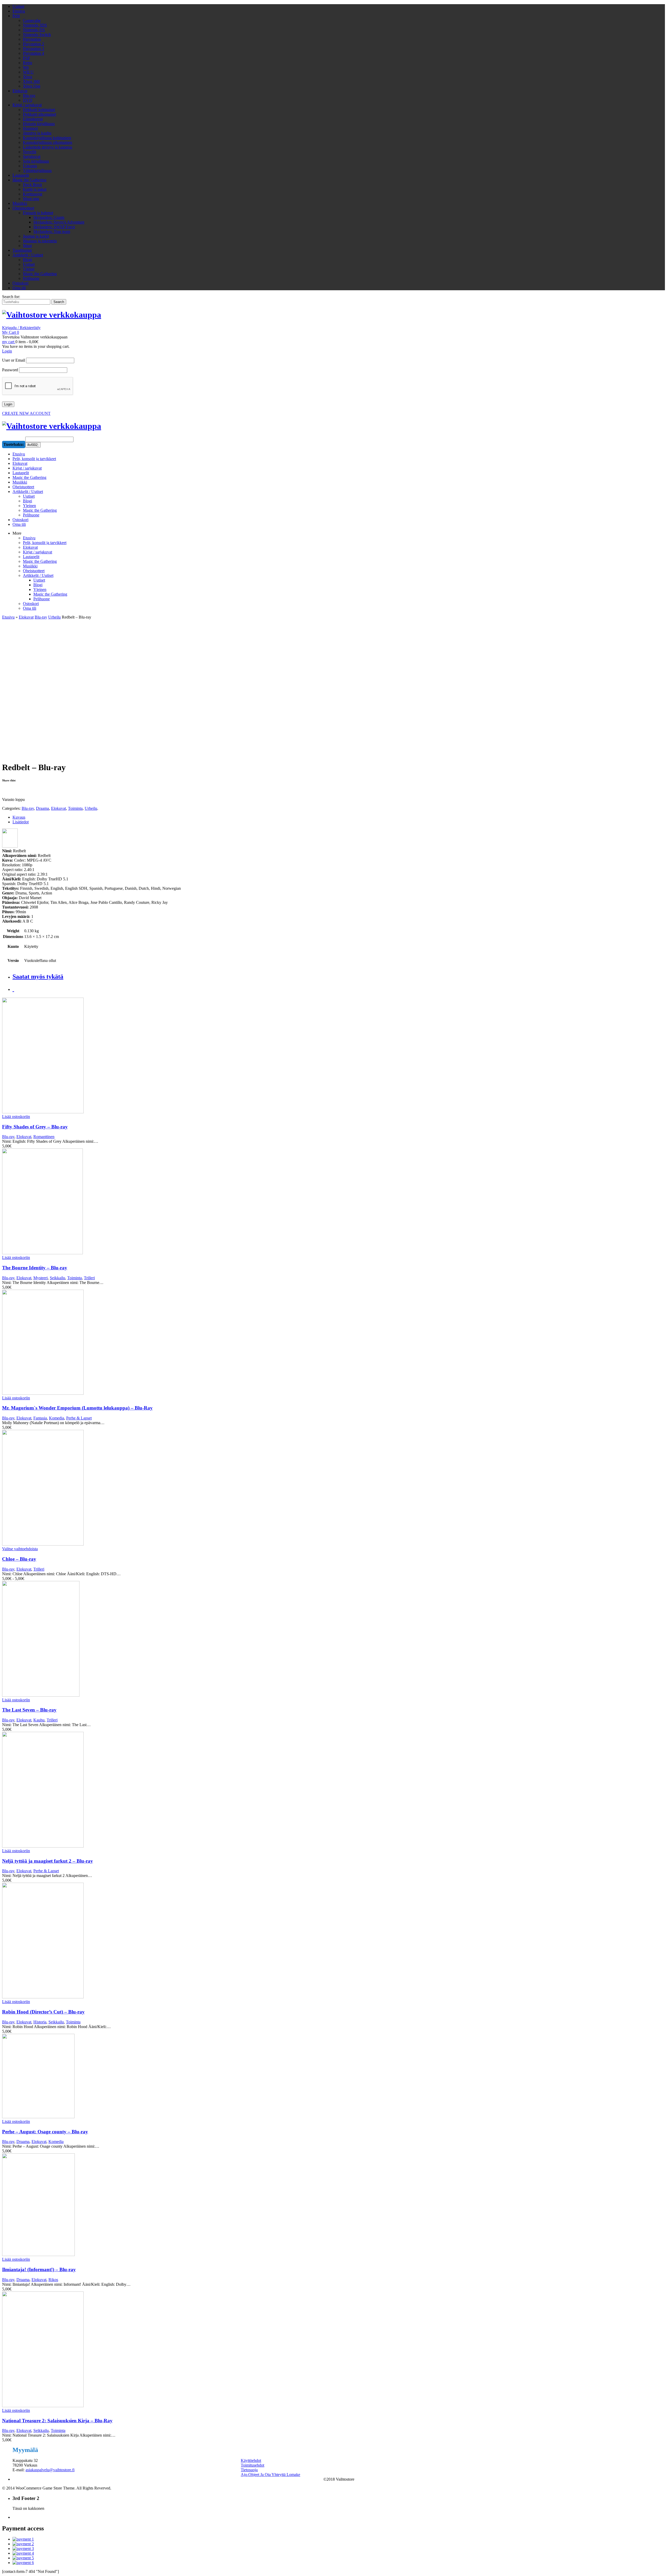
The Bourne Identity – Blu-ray (35, 1268)
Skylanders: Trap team (52, 231)
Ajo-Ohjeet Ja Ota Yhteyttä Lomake (270, 2475)
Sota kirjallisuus (36, 161)
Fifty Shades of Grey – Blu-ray (35, 1127)
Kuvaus (19, 817)
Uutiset (18, 6)
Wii (26, 67)
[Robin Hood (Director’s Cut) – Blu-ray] (168, 1941)
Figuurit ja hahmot (38, 213)
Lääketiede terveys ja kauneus (48, 147)
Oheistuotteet (23, 208)
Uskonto (30, 166)
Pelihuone (31, 278)
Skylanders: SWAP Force (54, 227)
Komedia (57, 1418)
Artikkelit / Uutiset (28, 255)
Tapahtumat (22, 250)
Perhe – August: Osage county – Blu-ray (45, 2132)
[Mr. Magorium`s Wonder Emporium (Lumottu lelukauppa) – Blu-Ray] (168, 1343)
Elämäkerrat (33, 119)
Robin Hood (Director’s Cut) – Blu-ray (43, 2012)
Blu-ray (29, 95)
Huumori (30, 128)
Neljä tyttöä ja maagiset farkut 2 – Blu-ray (48, 1861)
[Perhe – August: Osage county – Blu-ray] (168, 2077)
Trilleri (89, 1278)
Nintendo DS (34, 30)
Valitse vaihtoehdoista (20, 1549)
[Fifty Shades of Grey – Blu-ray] (168, 1056)
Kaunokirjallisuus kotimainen (47, 138)
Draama (42, 808)
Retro (27, 63)
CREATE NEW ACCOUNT (26, 413)
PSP (26, 58)
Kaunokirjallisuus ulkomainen (48, 142)
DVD (28, 100)
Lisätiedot (21, 822)
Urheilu (54, 617)
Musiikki (20, 203)
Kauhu (39, 1720)
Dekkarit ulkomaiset (39, 114)
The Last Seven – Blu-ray (29, 1710)
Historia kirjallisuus (39, 124)
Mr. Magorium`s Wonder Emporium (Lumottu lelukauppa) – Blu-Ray (77, 1408)
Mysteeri (41, 1278)
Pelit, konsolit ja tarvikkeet (45, 543)
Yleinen (40, 589)
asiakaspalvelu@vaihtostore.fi (50, 2470)
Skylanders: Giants (49, 217)
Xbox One (32, 86)
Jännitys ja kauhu (37, 133)
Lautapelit (21, 175)
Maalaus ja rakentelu (40, 241)
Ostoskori (20, 283)
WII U (28, 72)
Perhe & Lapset (79, 1418)
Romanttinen (44, 1137)
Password (10, 370)
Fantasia (40, 1418)
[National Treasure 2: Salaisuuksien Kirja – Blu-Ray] (168, 2350)
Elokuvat (20, 91)
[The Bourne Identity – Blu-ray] (168, 1202)
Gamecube (32, 20)
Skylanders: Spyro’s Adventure (59, 222)
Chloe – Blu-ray (19, 1559)
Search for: (11, 297)
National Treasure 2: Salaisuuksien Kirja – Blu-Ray (57, 2421)
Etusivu (19, 11)
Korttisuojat (33, 194)
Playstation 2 (33, 44)
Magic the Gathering (29, 180)
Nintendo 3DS (35, 25)
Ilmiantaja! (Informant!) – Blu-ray (39, 2269)
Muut (27, 246)
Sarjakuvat (32, 156)
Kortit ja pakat (35, 189)
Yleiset (29, 269)
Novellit (30, 152)
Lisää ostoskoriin (16, 1117)
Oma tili (19, 288)
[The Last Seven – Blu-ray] (168, 1639)
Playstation (32, 39)
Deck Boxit (32, 185)
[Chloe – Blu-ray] (168, 1488)
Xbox (28, 77)
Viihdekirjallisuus (37, 171)
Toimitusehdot (252, 2465)
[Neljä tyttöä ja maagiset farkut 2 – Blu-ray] (168, 1790)
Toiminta (75, 808)
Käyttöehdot (251, 2460)
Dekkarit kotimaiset (39, 110)
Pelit (16, 16)
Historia (40, 2022)
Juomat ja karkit (36, 236)
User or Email (14, 360)
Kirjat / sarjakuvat (27, 105)
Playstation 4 (33, 53)
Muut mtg (31, 199)
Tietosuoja (249, 2470)
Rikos (53, 2280)
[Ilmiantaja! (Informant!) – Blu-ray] (168, 2205)
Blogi (27, 260)
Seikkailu (57, 1278)
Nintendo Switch (37, 35)
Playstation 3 (33, 49)
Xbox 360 (31, 81)
